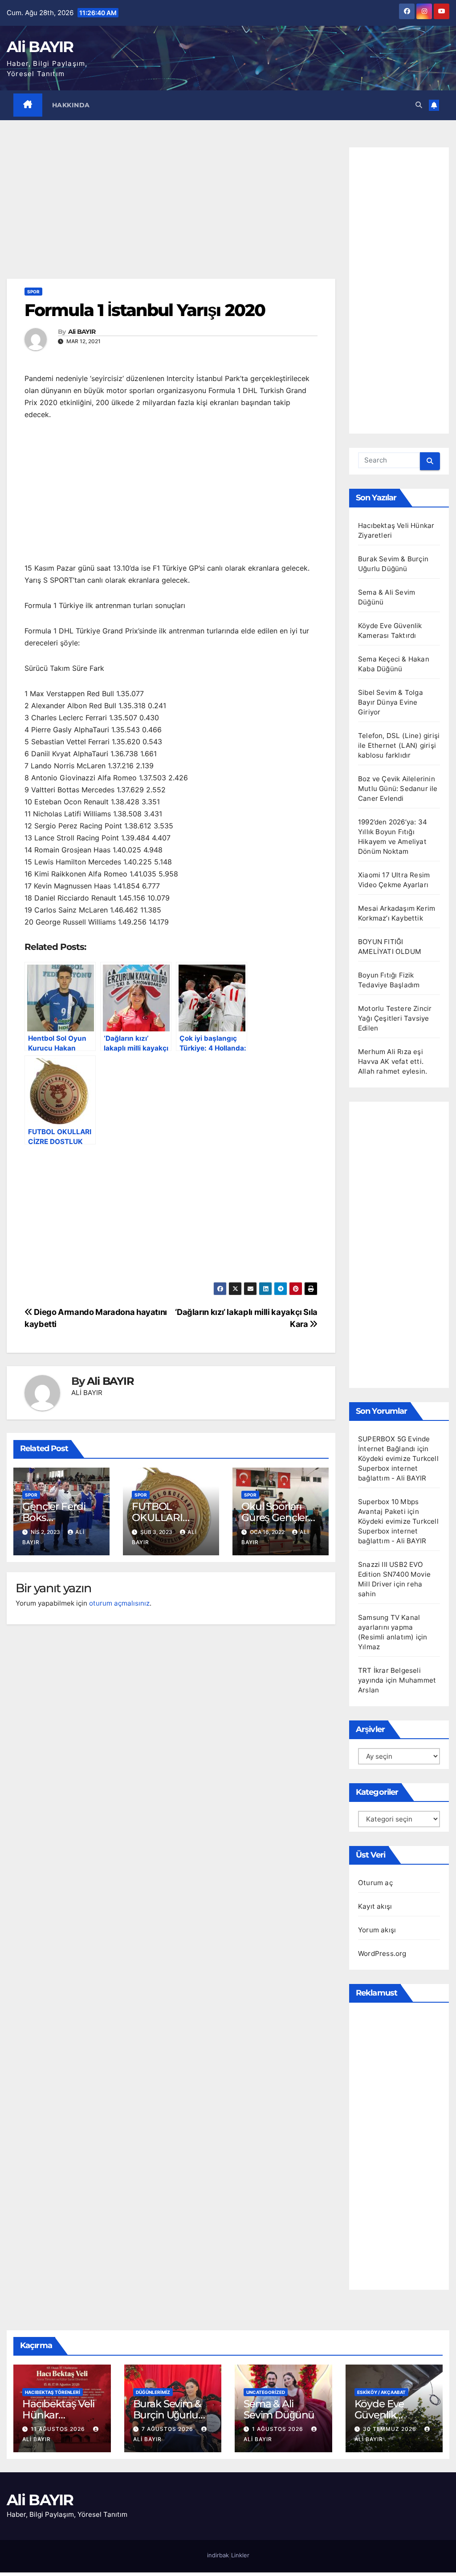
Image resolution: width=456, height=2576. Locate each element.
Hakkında (71, 105)
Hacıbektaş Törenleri (53, 2392)
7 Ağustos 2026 (168, 2429)
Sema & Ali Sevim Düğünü (279, 2409)
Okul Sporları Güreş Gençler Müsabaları (275, 1517)
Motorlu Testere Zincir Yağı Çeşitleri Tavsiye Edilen (395, 1018)
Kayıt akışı (375, 1906)
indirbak (218, 2555)
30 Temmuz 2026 (391, 2429)
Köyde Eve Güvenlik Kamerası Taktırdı (379, 2420)
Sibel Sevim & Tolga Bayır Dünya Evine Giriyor (391, 702)
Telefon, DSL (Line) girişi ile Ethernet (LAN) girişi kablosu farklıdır (399, 745)
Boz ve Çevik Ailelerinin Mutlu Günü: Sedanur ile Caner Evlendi (398, 789)
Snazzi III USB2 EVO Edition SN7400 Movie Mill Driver (394, 1574)
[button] (419, 105)
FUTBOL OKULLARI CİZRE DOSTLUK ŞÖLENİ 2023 (171, 1523)
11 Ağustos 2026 (59, 2429)
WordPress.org (382, 1953)
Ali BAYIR (40, 47)
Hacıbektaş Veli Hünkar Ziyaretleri (58, 2415)
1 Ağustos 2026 (279, 2429)
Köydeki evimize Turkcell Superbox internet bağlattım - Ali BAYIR (398, 1468)
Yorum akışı (377, 1930)
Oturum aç (375, 1883)
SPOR (33, 292)
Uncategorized (266, 2392)
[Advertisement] (171, 213)
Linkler (240, 2555)
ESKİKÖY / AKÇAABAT (381, 2392)
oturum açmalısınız (119, 1603)
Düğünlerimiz (153, 2392)
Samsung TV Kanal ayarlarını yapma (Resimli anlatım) (389, 1627)
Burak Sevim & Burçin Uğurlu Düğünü (167, 2415)
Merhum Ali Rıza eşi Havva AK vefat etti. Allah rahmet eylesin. (393, 1061)
